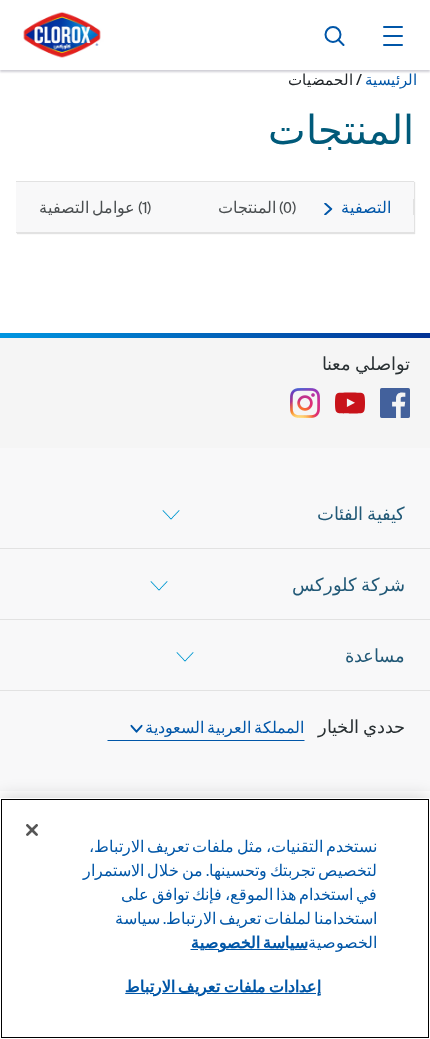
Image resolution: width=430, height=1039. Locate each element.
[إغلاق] (32, 830)
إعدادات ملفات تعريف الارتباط (222, 985)
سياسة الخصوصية (249, 941)
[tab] (215, 513)
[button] (390, 35)
